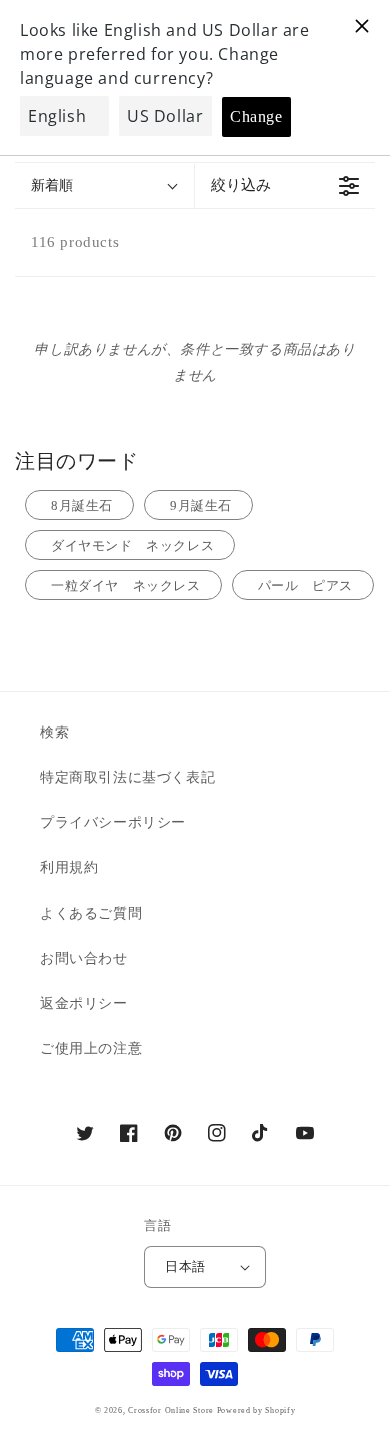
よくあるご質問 (91, 913)
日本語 (185, 1266)
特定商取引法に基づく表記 (127, 777)
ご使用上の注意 (91, 1048)
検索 (54, 732)
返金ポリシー (84, 1003)
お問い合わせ (84, 958)
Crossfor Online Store (172, 1410)
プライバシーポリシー (113, 822)
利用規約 (69, 867)
